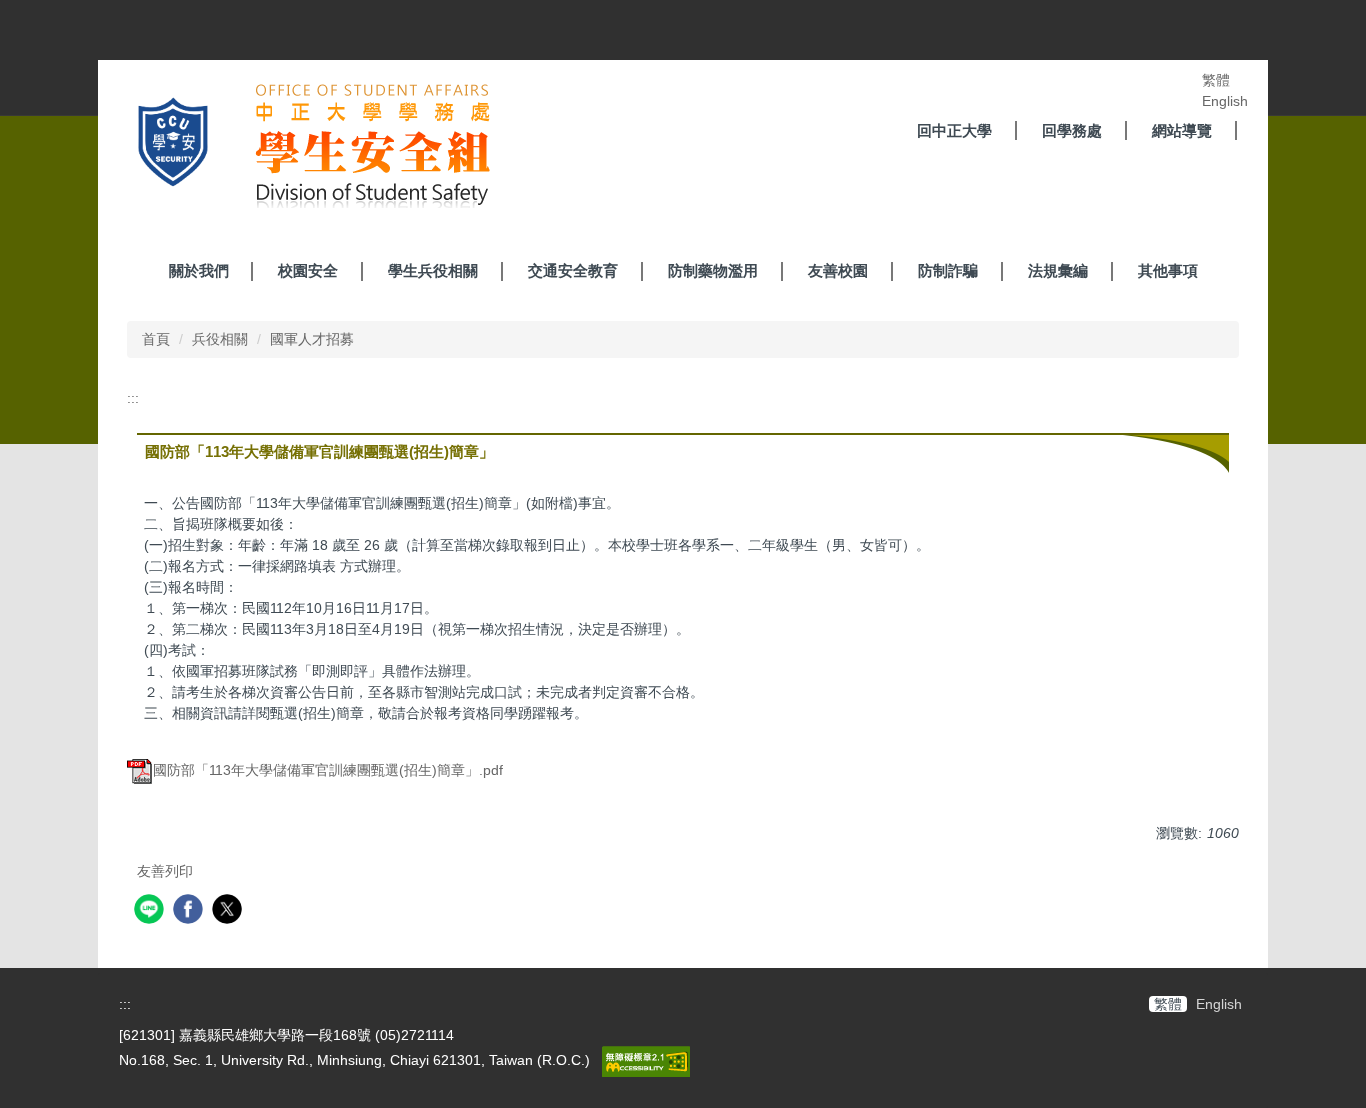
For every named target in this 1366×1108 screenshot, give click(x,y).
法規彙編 (1058, 270)
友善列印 (165, 871)
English (1225, 101)
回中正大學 (954, 130)
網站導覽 (1182, 130)
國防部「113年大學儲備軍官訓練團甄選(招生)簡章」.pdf (328, 770)
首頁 (156, 339)
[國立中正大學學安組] (302, 149)
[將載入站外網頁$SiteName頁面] (151, 911)
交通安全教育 (573, 270)
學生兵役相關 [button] (433, 270)
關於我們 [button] (199, 270)
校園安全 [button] (308, 270)
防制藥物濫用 (713, 270)
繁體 (1216, 80)
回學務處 (1072, 130)
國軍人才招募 (312, 339)
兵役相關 (220, 339)
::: (133, 398)
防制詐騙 (948, 270)
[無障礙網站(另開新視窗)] (644, 1060)
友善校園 (838, 270)
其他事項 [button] (1168, 270)
